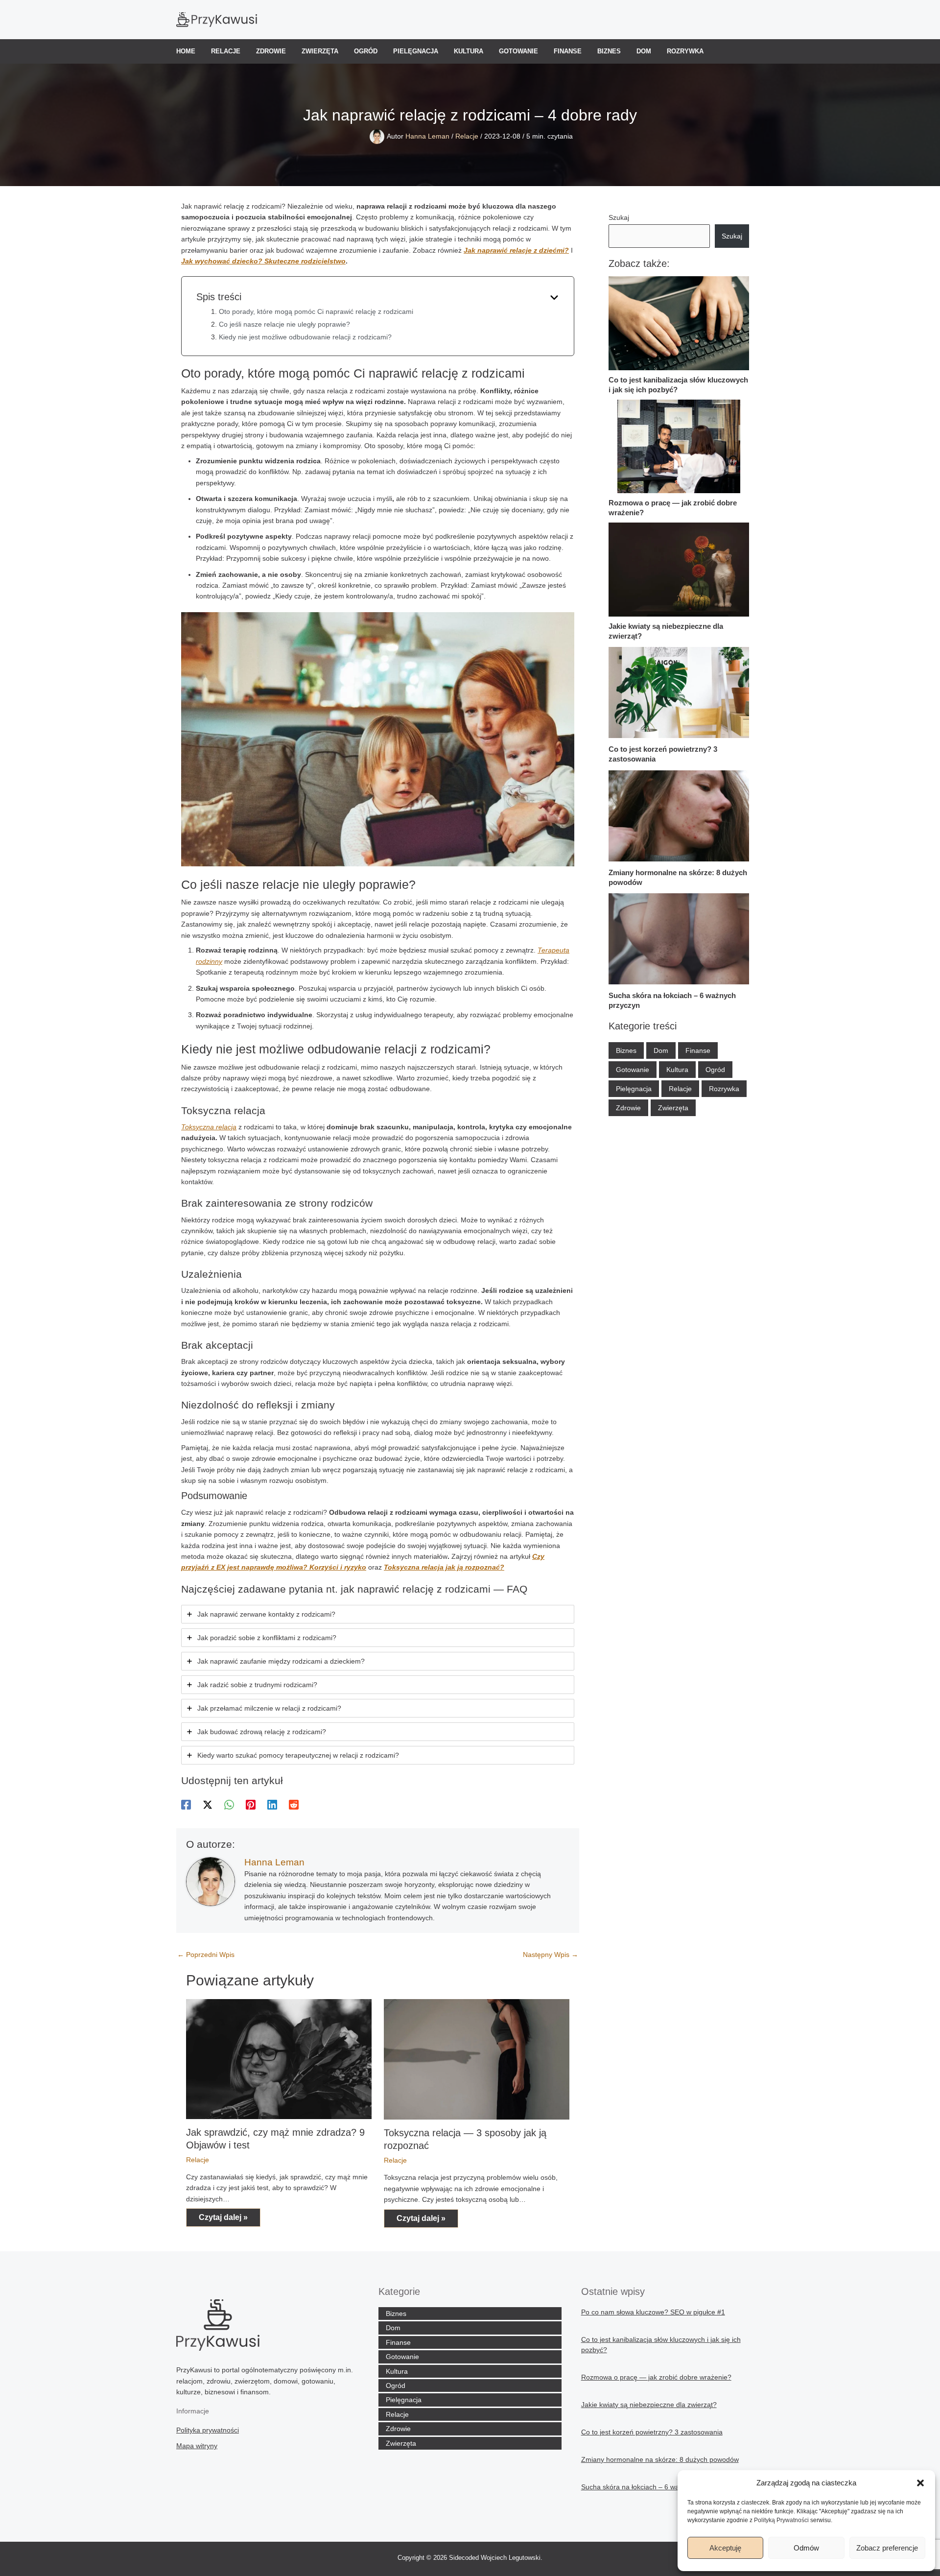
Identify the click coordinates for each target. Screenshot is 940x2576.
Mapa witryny (197, 2446)
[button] (920, 2483)
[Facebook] (186, 1805)
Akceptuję (725, 2548)
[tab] (378, 1614)
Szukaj (619, 217)
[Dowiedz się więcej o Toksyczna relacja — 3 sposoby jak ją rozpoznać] (477, 2059)
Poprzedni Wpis (206, 1955)
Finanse (568, 51)
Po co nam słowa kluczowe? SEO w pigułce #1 (653, 2312)
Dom (644, 51)
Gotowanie (518, 51)
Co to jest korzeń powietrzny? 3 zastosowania (652, 2432)
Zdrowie (271, 51)
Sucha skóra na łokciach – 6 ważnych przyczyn (654, 2487)
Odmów (806, 2548)
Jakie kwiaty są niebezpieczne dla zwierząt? (649, 2405)
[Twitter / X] (208, 1805)
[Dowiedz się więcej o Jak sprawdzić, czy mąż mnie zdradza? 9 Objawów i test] (279, 2058)
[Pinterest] (251, 1805)
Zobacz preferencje (887, 2548)
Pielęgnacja (416, 51)
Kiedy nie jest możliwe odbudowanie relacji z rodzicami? (305, 337)
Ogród (366, 51)
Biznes (609, 51)
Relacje (226, 51)
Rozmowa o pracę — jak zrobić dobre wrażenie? (656, 2377)
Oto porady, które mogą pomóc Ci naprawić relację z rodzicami (316, 311)
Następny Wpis (551, 1955)
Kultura (469, 51)
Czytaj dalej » (223, 2217)
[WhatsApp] (229, 1805)
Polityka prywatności (208, 2430)
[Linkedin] (272, 1805)
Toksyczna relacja (209, 1127)
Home (186, 51)
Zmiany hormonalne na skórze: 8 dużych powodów (660, 2459)
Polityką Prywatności (781, 2520)
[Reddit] (294, 1805)
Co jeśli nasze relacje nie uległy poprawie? (284, 324)
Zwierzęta (320, 51)
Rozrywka (685, 51)
